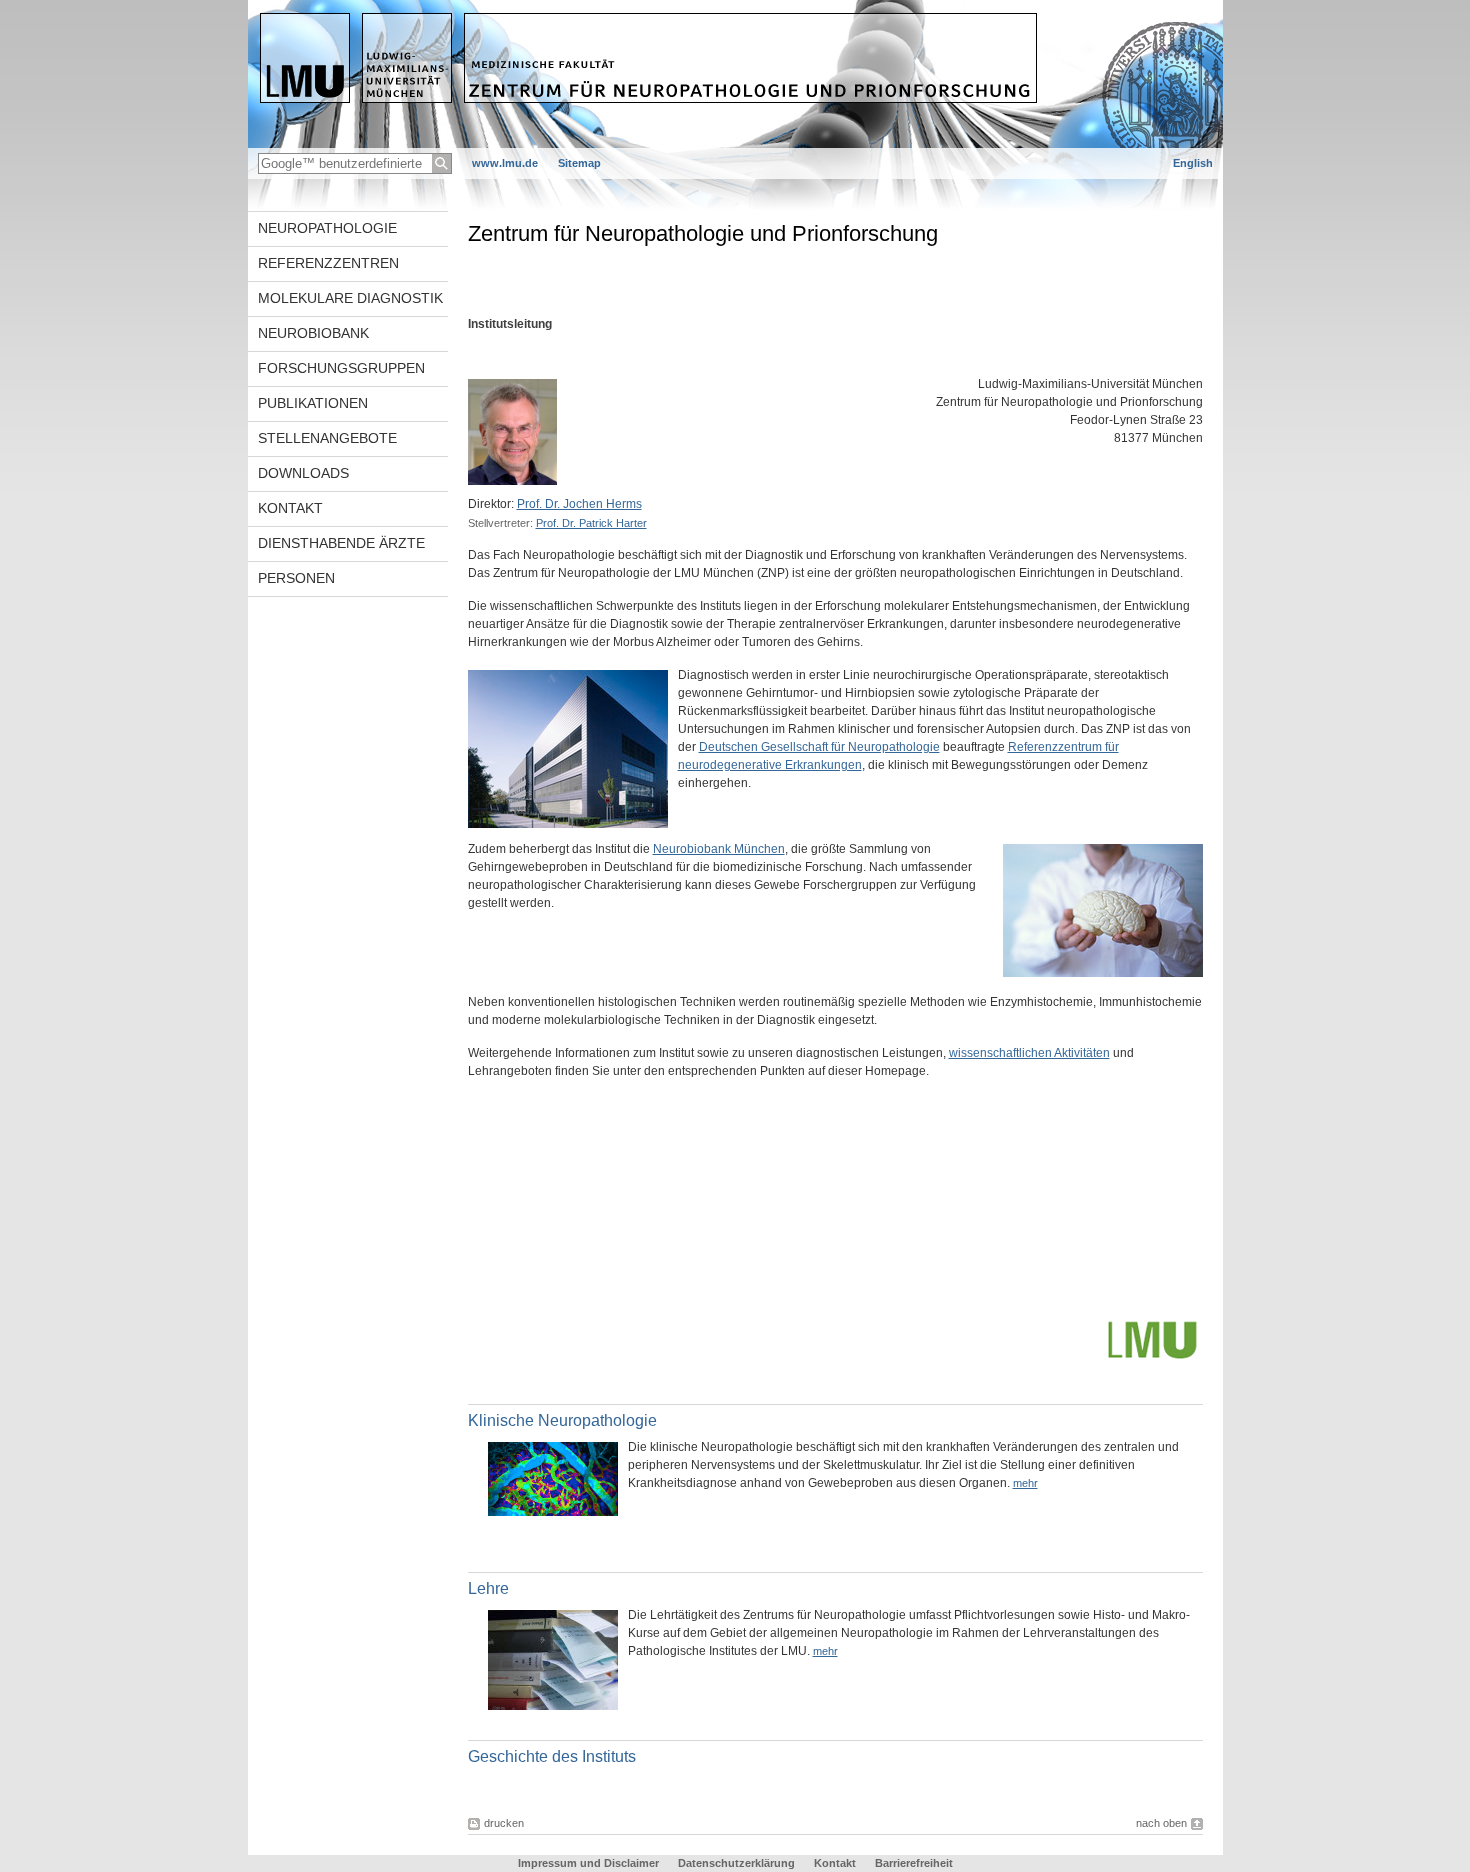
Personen (296, 578)
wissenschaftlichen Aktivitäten (1029, 1053)
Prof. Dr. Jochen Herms (579, 504)
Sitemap (579, 163)
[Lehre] (553, 1706)
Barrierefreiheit (914, 1863)
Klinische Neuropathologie (562, 1420)
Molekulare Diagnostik (350, 298)
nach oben (1161, 1823)
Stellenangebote (327, 438)
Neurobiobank (313, 333)
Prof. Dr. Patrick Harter (591, 523)
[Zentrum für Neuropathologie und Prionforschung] (735, 144)
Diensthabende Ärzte (341, 543)
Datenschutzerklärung (736, 1863)
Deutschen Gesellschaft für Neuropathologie (819, 747)
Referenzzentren (328, 263)
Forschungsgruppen (341, 368)
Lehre (488, 1588)
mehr (1025, 1483)
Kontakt (290, 508)
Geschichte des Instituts (552, 1756)
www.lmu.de (505, 163)
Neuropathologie (327, 228)
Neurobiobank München (719, 849)
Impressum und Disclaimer (588, 1863)
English (1193, 163)
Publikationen (313, 403)
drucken (504, 1823)
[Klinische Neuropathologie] (553, 1512)
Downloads (303, 473)
